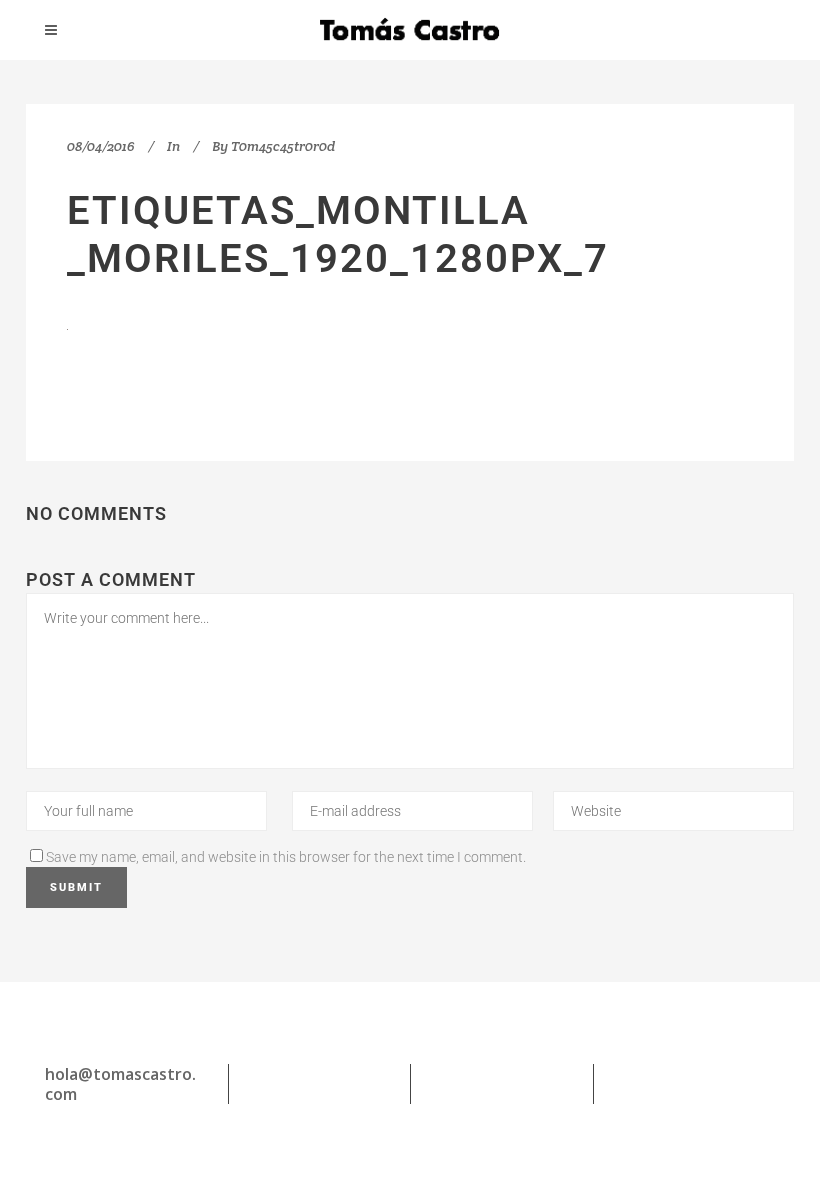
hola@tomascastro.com (120, 1084)
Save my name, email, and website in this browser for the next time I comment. (286, 857)
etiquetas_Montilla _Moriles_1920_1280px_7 (338, 234)
